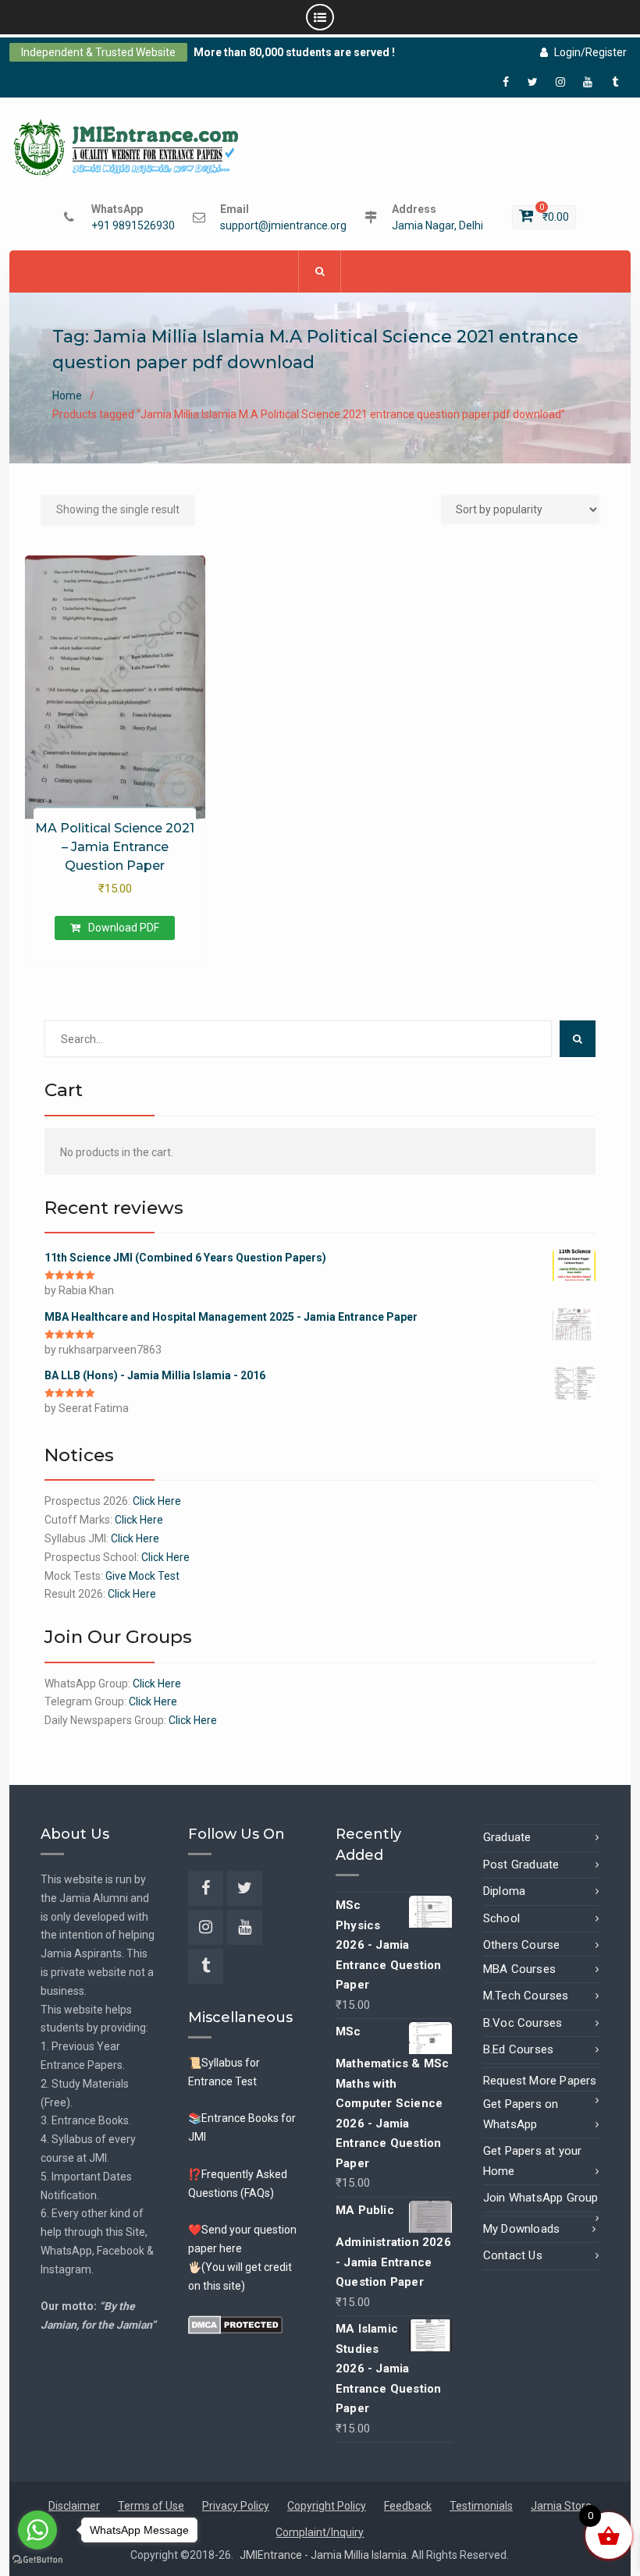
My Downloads (521, 2229)
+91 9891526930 (133, 226)
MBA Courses (519, 1969)
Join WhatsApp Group (541, 2198)
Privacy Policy (236, 2506)
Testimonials (481, 2506)
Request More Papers (540, 2081)
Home (67, 396)
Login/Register (590, 52)
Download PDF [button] (124, 928)
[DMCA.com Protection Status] (235, 2323)
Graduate (507, 1837)
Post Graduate (521, 1865)
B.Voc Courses (523, 2023)
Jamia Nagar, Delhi (437, 226)
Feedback (408, 2506)
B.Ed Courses (518, 2049)
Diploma (504, 1891)
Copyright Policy (327, 2506)
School (501, 1918)
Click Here (157, 1501)
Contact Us (513, 2255)
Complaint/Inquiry (320, 2532)
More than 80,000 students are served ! (294, 52)
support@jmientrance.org (283, 226)
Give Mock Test (142, 1576)
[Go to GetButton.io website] (37, 2560)
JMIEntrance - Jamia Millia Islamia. (325, 2555)
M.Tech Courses (526, 1996)
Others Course (522, 1945)
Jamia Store (561, 2506)
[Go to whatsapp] (37, 2530)
